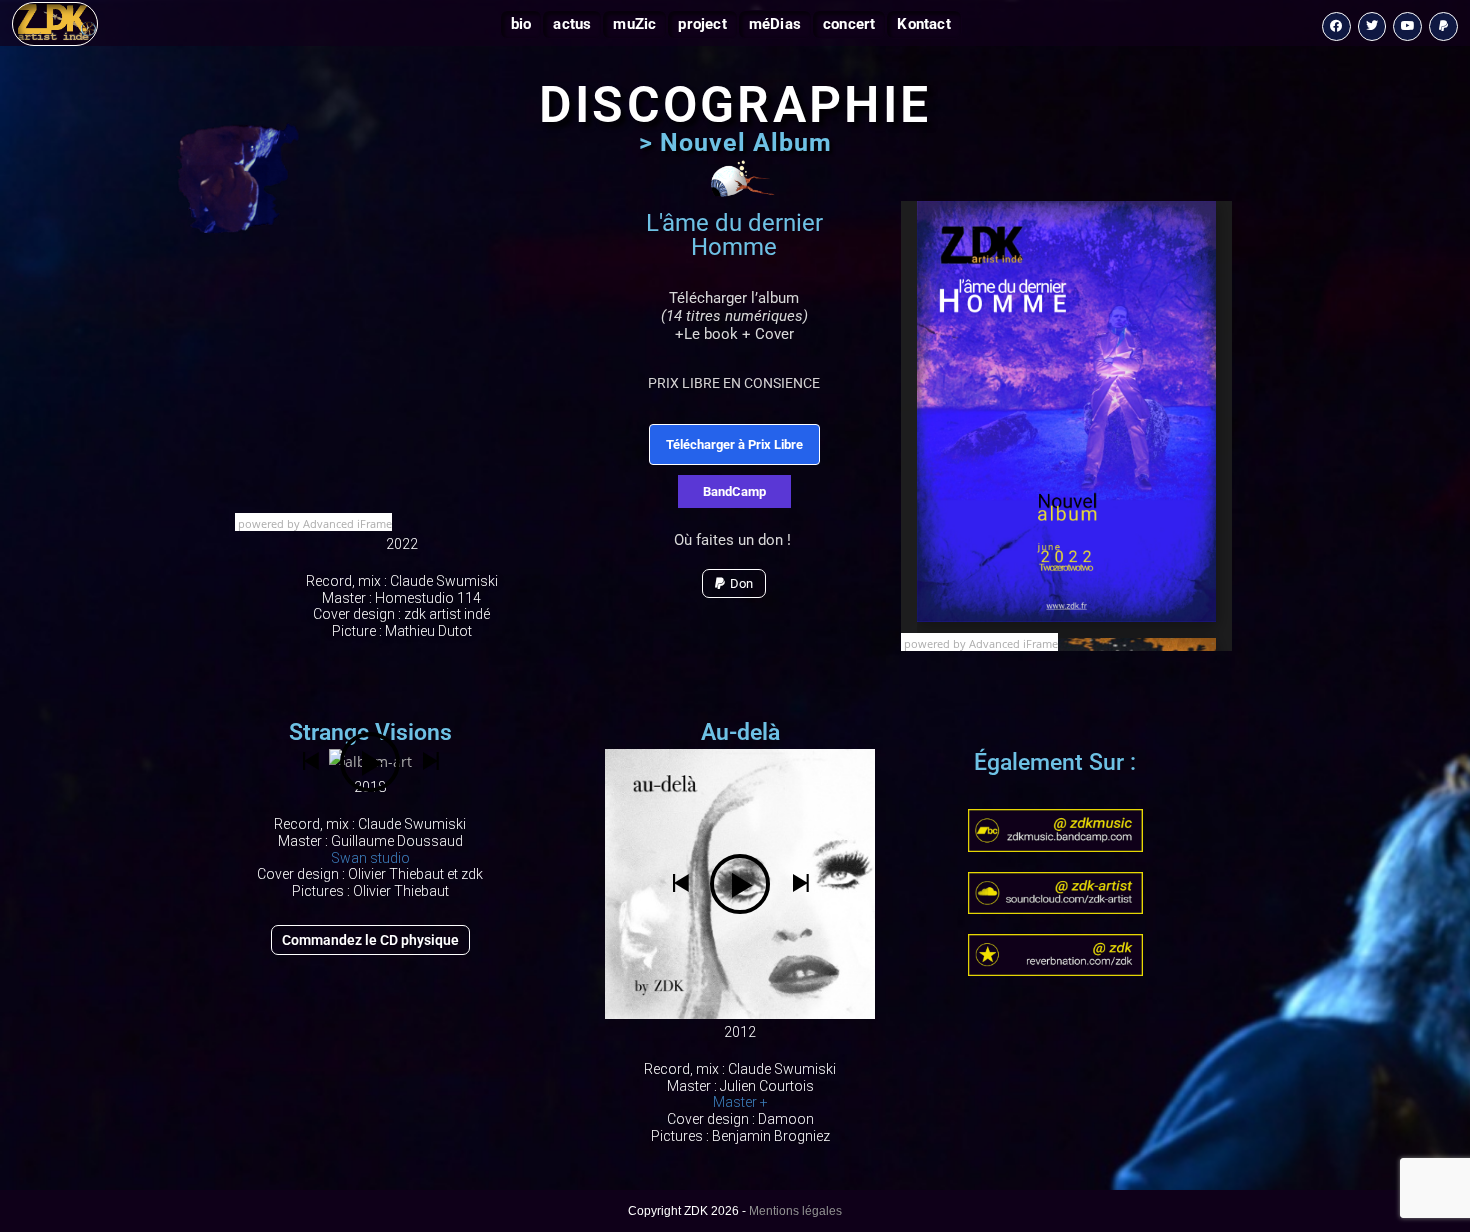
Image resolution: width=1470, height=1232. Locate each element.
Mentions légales (795, 1211)
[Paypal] (1443, 26)
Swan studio (370, 858)
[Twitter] (1372, 26)
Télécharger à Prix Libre (734, 444)
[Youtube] (1407, 26)
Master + (740, 1102)
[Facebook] (1336, 26)
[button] (310, 761)
